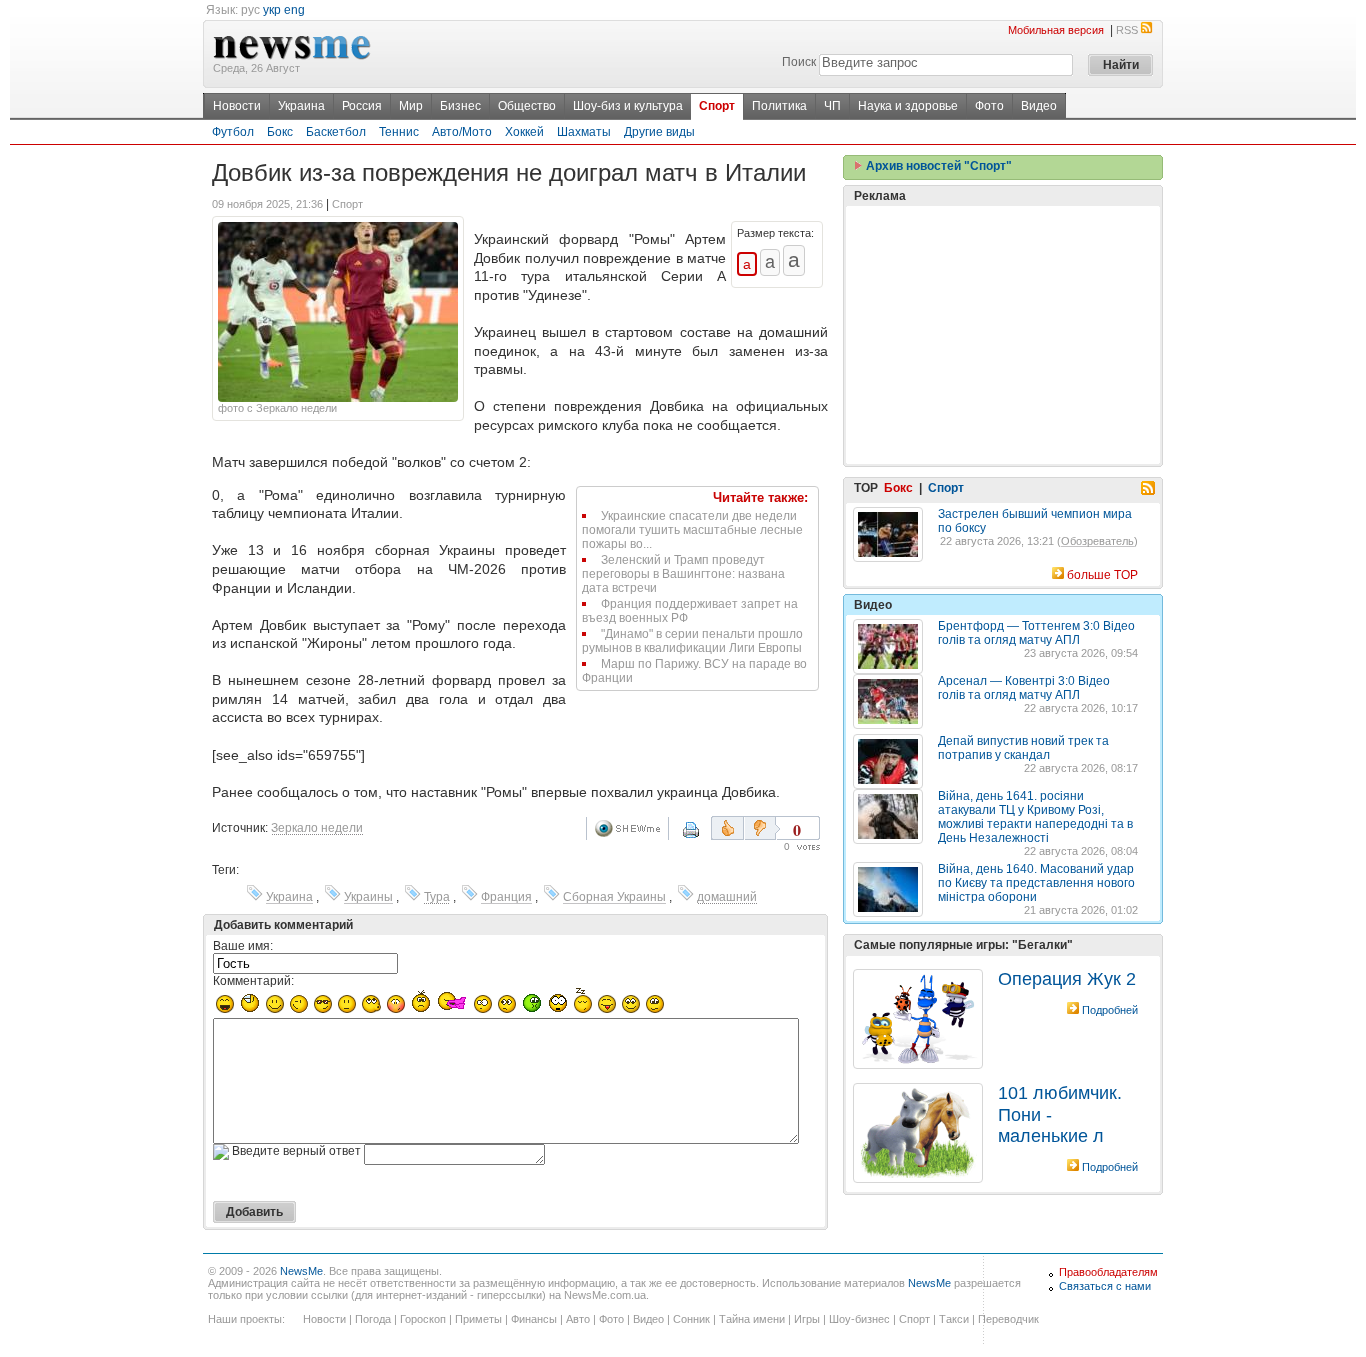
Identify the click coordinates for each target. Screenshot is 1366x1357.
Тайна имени (752, 1319)
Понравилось (727, 828)
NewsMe (301, 1271)
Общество (527, 106)
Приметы (478, 1319)
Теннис (399, 132)
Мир (411, 106)
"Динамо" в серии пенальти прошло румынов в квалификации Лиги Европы (692, 641)
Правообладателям (1108, 1272)
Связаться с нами (1105, 1286)
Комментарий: (253, 981)
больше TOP (1102, 575)
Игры (807, 1319)
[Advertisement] (1003, 335)
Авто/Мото (462, 132)
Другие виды (659, 132)
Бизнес (460, 106)
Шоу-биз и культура (628, 106)
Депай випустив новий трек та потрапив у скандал (1023, 748)
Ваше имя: (243, 946)
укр (272, 10)
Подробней (1110, 1010)
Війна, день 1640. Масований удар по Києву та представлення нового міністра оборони (1036, 883)
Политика (779, 106)
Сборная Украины (614, 897)
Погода (373, 1319)
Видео (1039, 106)
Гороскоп (423, 1319)
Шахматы (584, 132)
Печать (704, 837)
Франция (506, 897)
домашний (727, 897)
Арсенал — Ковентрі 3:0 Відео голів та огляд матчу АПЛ (1024, 688)
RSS (1127, 30)
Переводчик (1008, 1319)
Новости (237, 106)
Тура (437, 897)
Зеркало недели (317, 828)
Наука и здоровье (908, 106)
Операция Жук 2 (1067, 979)
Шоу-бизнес (859, 1319)
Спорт (717, 106)
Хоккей (524, 132)
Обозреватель (1097, 541)
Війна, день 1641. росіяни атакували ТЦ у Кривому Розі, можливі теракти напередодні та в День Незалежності (1035, 817)
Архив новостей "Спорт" (937, 166)
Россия (362, 106)
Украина (301, 106)
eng (294, 10)
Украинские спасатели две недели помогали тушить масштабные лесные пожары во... (692, 530)
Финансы (534, 1319)
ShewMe (631, 828)
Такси (954, 1319)
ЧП (832, 106)
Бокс (280, 132)
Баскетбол (336, 132)
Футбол (233, 132)
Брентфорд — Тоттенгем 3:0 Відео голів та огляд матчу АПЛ (1036, 633)
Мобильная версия (1056, 30)
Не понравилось (762, 828)
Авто (578, 1319)
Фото (989, 106)
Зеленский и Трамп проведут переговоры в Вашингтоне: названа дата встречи (683, 574)
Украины (368, 897)
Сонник (691, 1319)
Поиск (799, 62)
